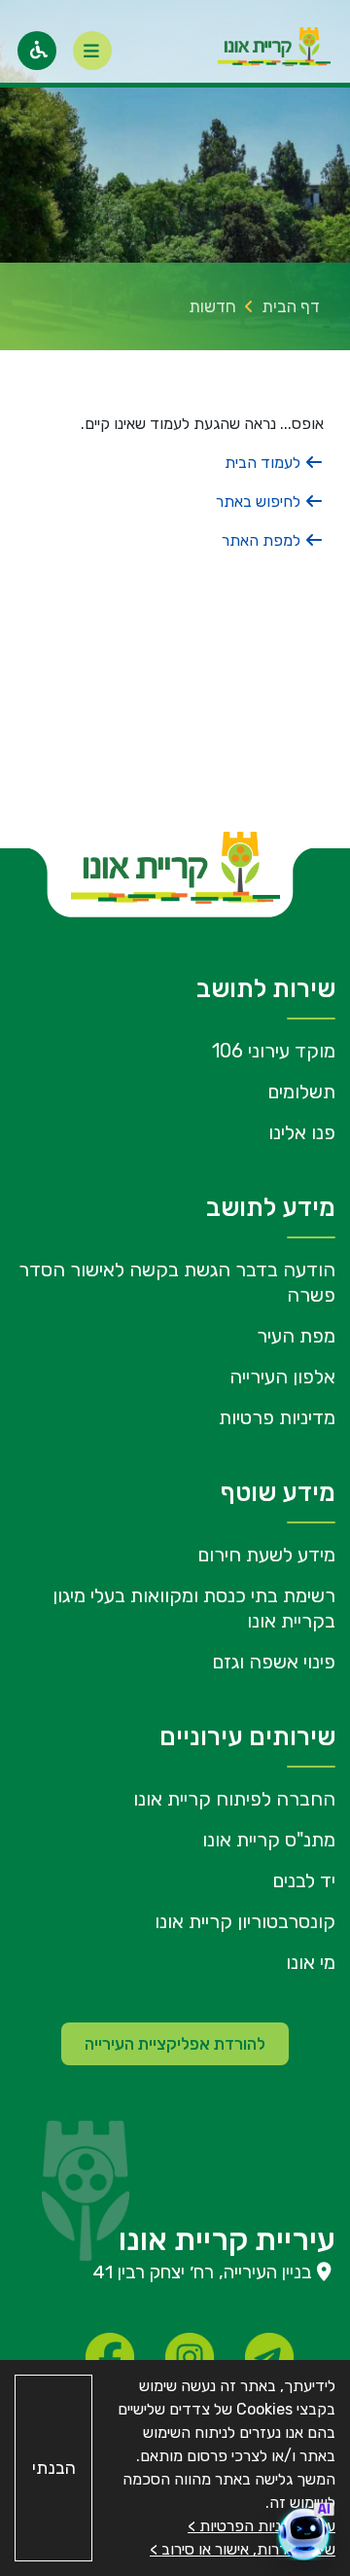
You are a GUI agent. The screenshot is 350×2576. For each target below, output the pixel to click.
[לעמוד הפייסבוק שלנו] (110, 2357)
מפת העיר (296, 1336)
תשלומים (301, 1091)
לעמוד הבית (264, 463)
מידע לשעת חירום (266, 1555)
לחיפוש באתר (260, 501)
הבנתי (54, 2468)
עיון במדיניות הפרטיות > (262, 2526)
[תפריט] (92, 51)
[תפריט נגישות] (37, 51)
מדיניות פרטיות (277, 1417)
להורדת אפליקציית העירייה (175, 2044)
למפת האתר (263, 540)
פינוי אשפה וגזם (274, 1662)
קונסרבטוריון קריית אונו (245, 1921)
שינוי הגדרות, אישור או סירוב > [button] (243, 2549)
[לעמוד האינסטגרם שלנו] (190, 2357)
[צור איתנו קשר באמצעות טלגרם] (269, 2357)
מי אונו (311, 1962)
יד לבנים (304, 1880)
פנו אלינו (302, 1132)
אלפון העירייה (282, 1377)
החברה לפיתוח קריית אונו (234, 1799)
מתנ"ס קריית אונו (269, 1840)
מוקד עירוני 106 (274, 1051)
